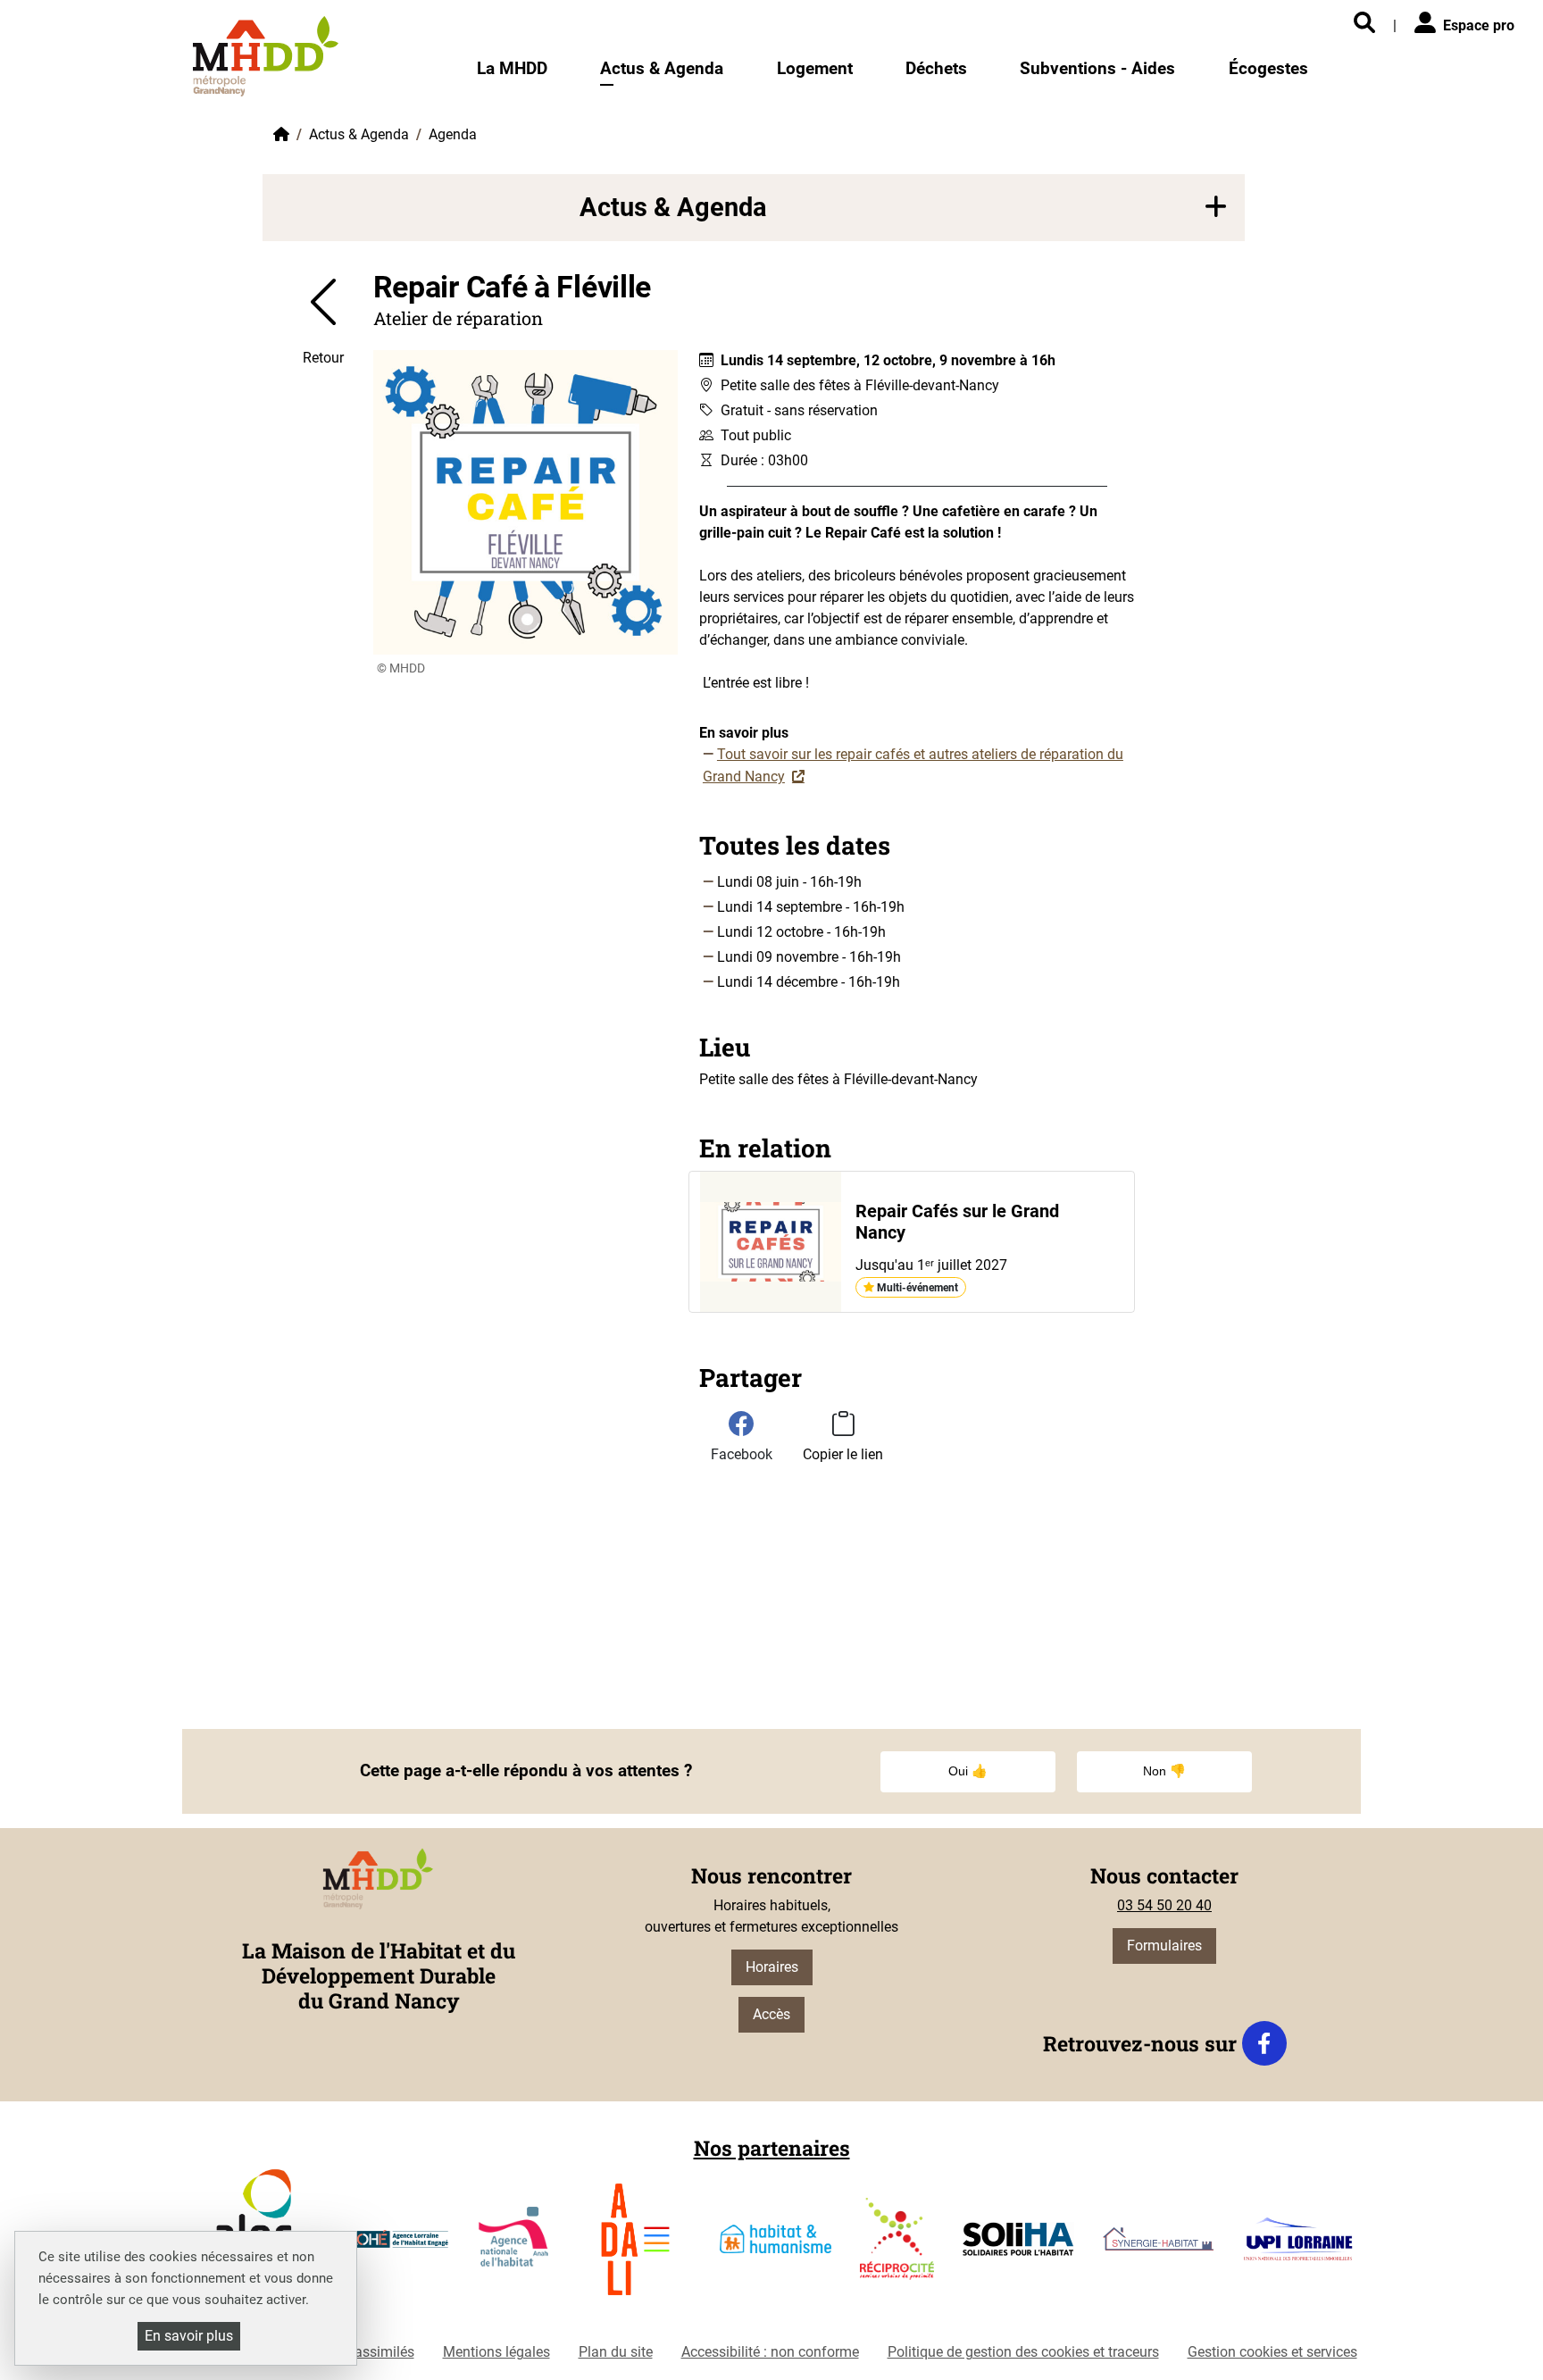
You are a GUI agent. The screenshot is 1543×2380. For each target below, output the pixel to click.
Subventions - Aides (1097, 68)
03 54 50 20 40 (1164, 1905)
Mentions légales (496, 2352)
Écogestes (1268, 68)
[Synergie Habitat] (1159, 2246)
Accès (771, 2014)
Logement (815, 68)
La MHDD (512, 68)
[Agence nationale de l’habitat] (515, 2246)
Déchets (936, 68)
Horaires (772, 1967)
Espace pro (1479, 25)
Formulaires (1164, 1946)
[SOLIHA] (1018, 2246)
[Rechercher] (1364, 24)
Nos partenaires (772, 2148)
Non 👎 (1164, 1771)
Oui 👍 (968, 1771)
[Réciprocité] (897, 2246)
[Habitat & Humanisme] (776, 2246)
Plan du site (616, 2352)
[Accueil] (266, 56)
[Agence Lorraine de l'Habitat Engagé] (393, 2246)
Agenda (453, 134)
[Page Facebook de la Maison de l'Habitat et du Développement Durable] (1264, 2043)
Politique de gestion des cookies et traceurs (1023, 2352)
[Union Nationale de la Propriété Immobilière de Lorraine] (1298, 2246)
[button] (754, 208)
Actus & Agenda (662, 68)
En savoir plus (189, 2336)
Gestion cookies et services (1272, 2352)
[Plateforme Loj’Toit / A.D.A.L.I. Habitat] (635, 2246)
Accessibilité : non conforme (770, 2352)
